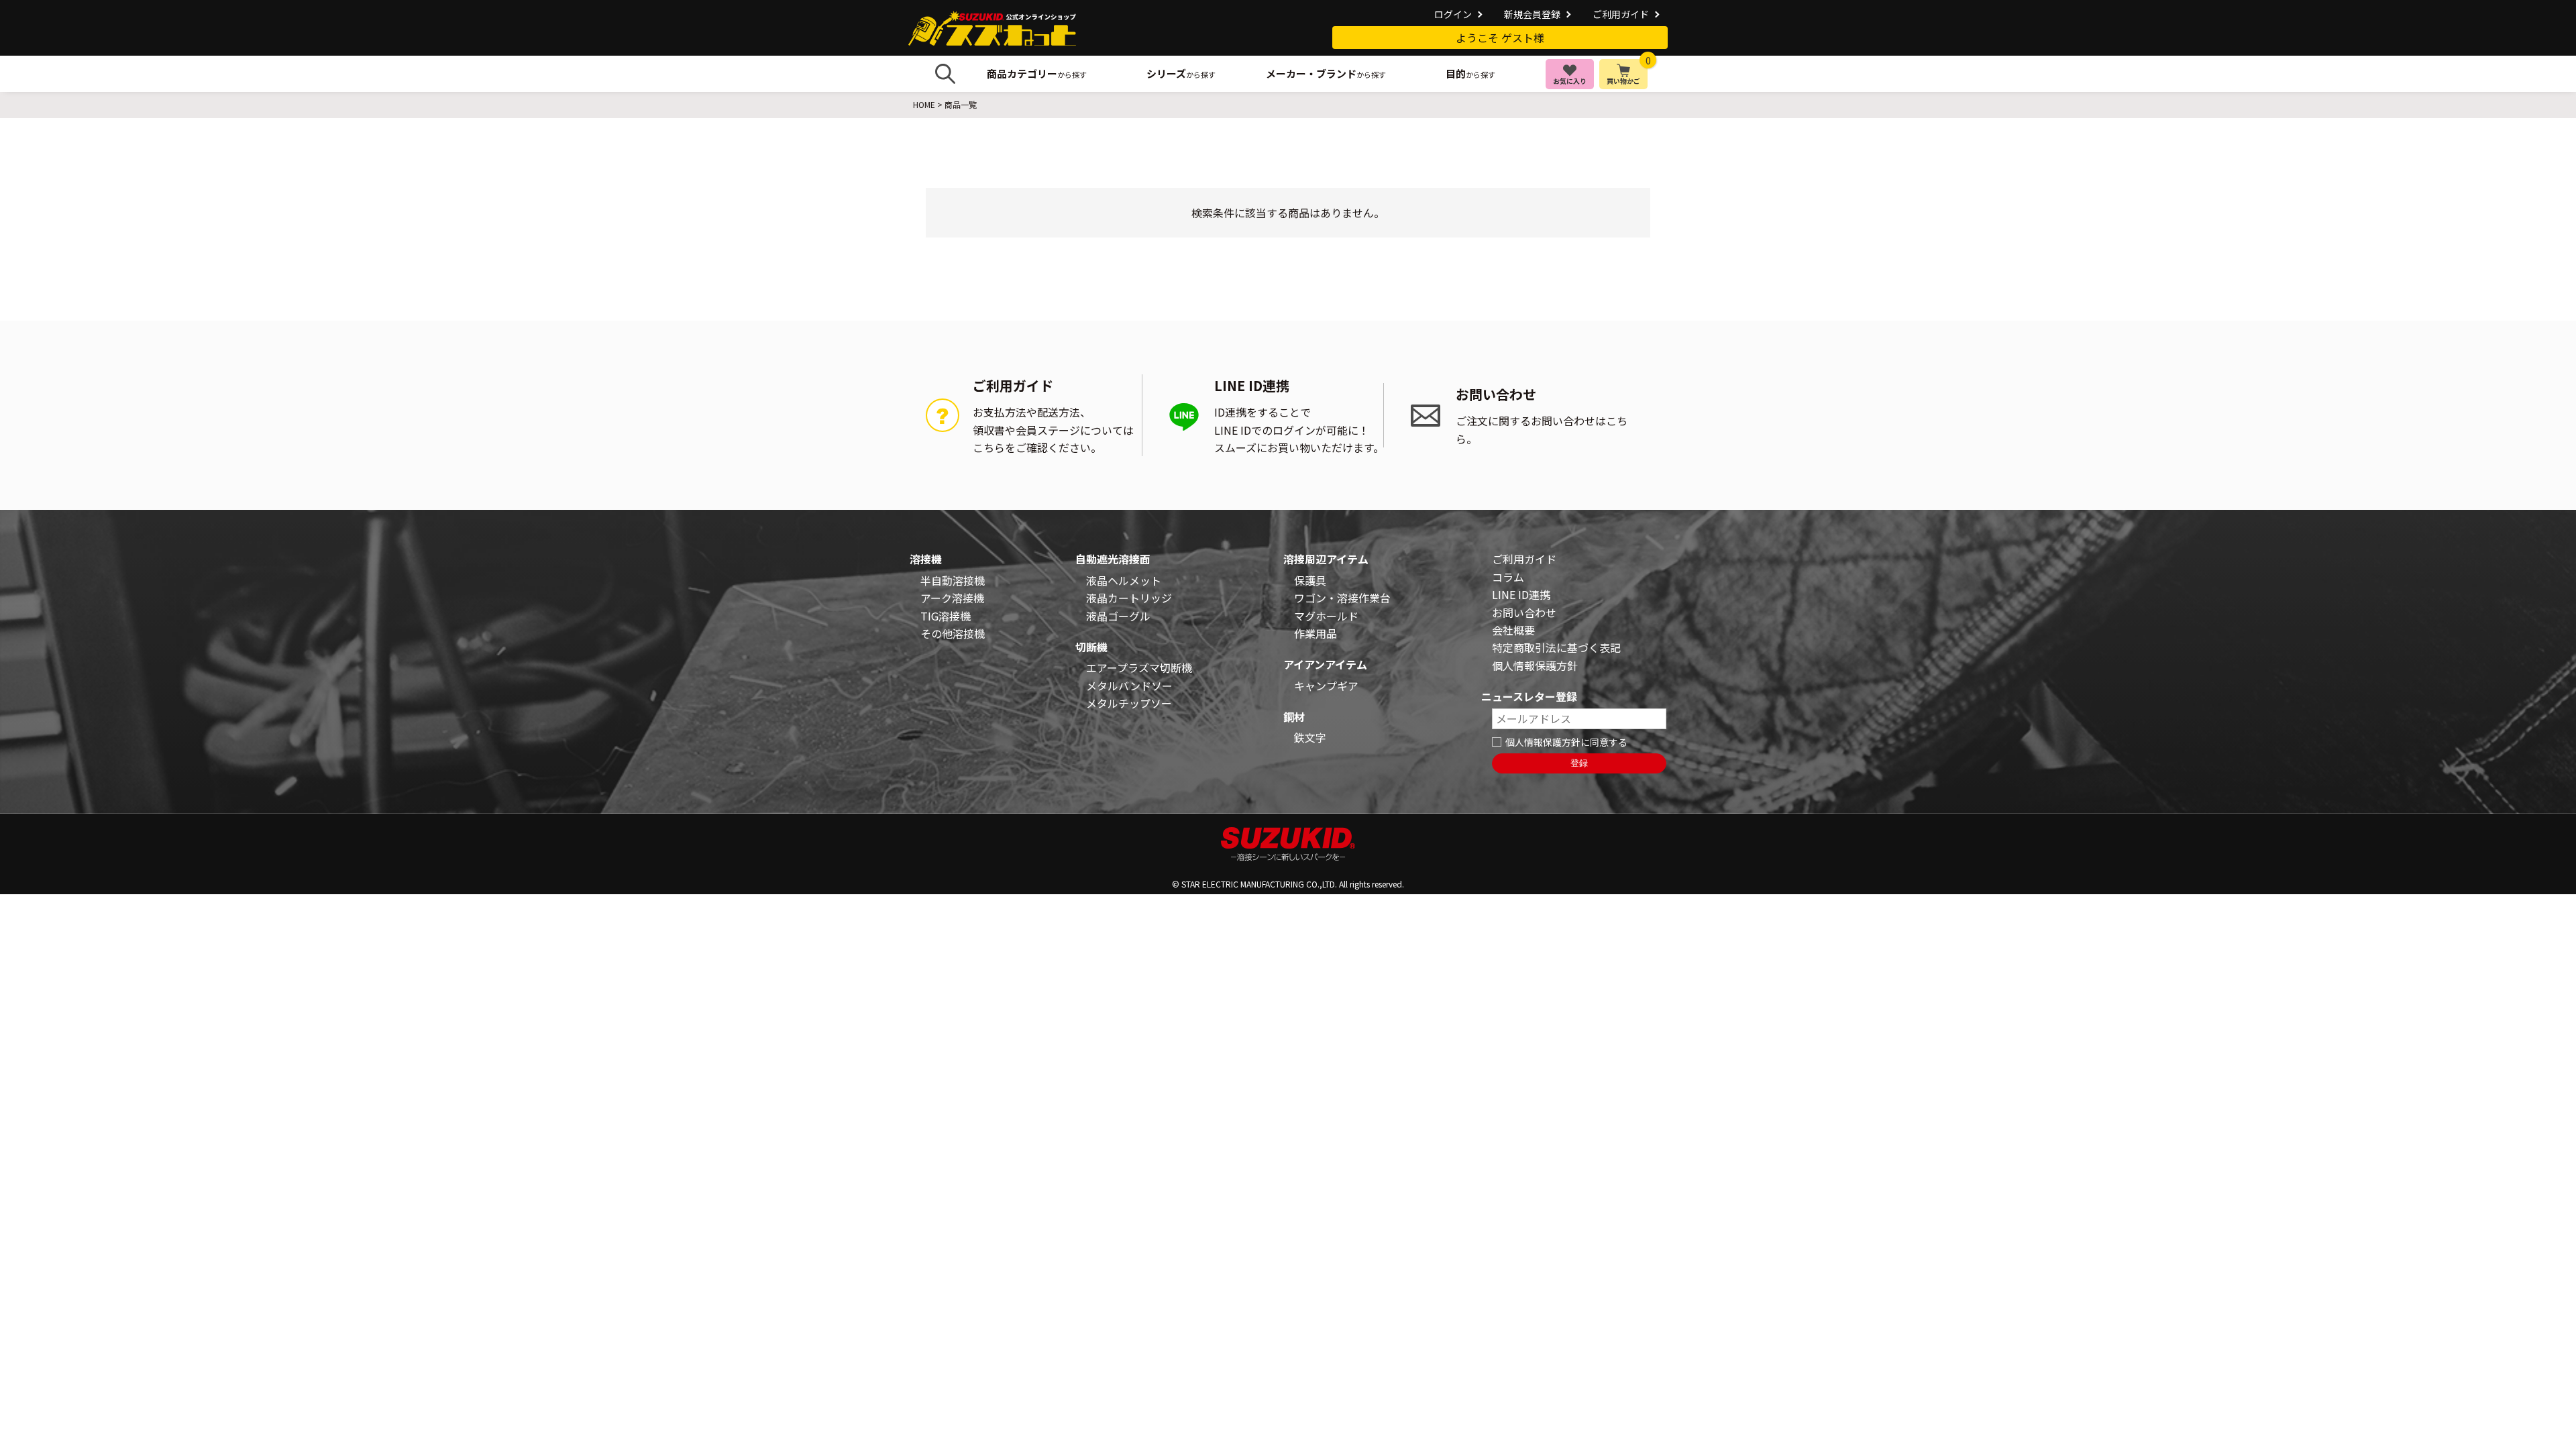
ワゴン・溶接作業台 (1342, 598)
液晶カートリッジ (1129, 598)
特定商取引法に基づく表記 (1556, 647)
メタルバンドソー (1129, 686)
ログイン (1453, 14)
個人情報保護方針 (1535, 665)
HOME (924, 104)
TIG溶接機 (946, 616)
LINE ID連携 (1521, 594)
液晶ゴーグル (1118, 616)
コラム (1508, 577)
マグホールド (1326, 616)
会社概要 (1513, 630)
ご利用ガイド (1621, 14)
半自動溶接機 (953, 580)
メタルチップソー (1129, 703)
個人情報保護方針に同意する (1566, 742)
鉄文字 (1310, 737)
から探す (1037, 73)
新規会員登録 (1532, 14)
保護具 (1310, 580)
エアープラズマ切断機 (1139, 667)
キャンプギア (1326, 686)
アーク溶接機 (952, 598)
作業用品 (1316, 633)
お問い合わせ (1524, 612)
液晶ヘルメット (1124, 580)
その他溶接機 (953, 633)
